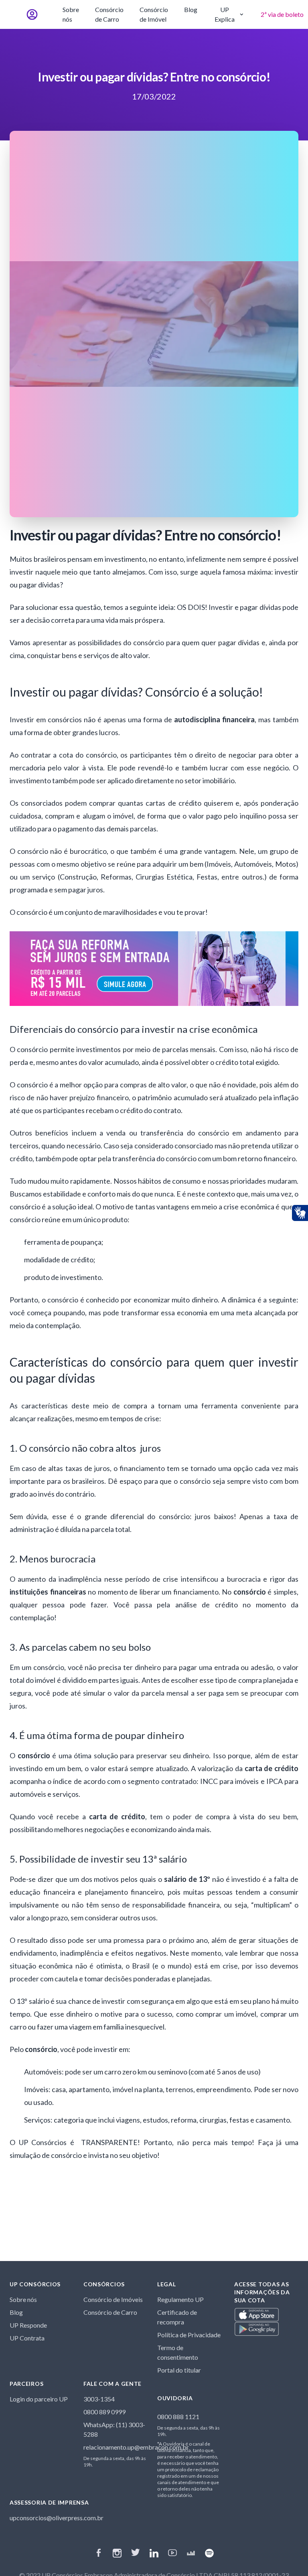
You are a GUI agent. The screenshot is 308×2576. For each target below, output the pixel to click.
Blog (191, 9)
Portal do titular (179, 2370)
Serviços (37, 2120)
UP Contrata (27, 2338)
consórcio (49, 1667)
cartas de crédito (173, 803)
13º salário (33, 2001)
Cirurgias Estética (164, 877)
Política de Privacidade (189, 2335)
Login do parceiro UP (39, 2399)
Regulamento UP (180, 2299)
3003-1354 (99, 2399)
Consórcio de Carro (109, 14)
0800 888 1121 (178, 2417)
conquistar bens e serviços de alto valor (88, 655)
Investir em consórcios (46, 719)
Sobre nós (71, 14)
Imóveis (36, 2089)
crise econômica (248, 1207)
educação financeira (42, 1892)
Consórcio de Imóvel (154, 14)
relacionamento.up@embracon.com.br (136, 2447)
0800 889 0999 (104, 2412)
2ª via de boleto (282, 14)
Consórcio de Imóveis (113, 2299)
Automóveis (43, 2072)
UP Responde (28, 2325)
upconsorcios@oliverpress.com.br (57, 2518)
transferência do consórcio (154, 1158)
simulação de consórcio (46, 2155)
